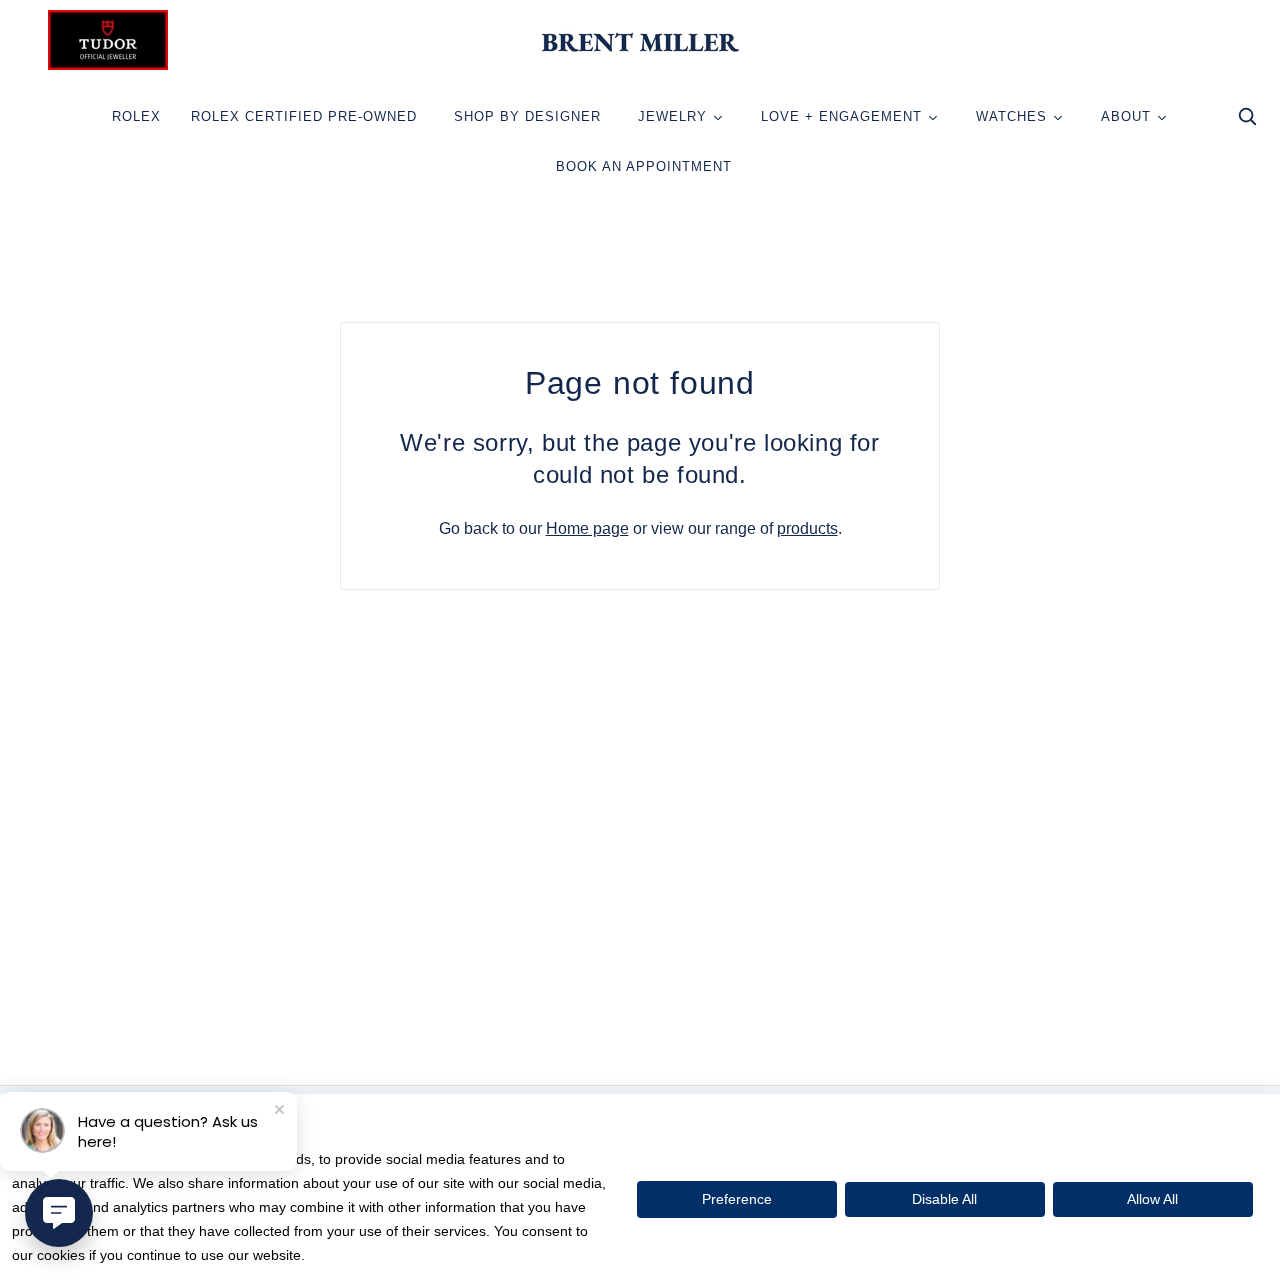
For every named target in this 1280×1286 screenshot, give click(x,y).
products (807, 528)
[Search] (1247, 121)
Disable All (944, 1199)
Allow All (1152, 1199)
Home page (587, 528)
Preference (737, 1199)
